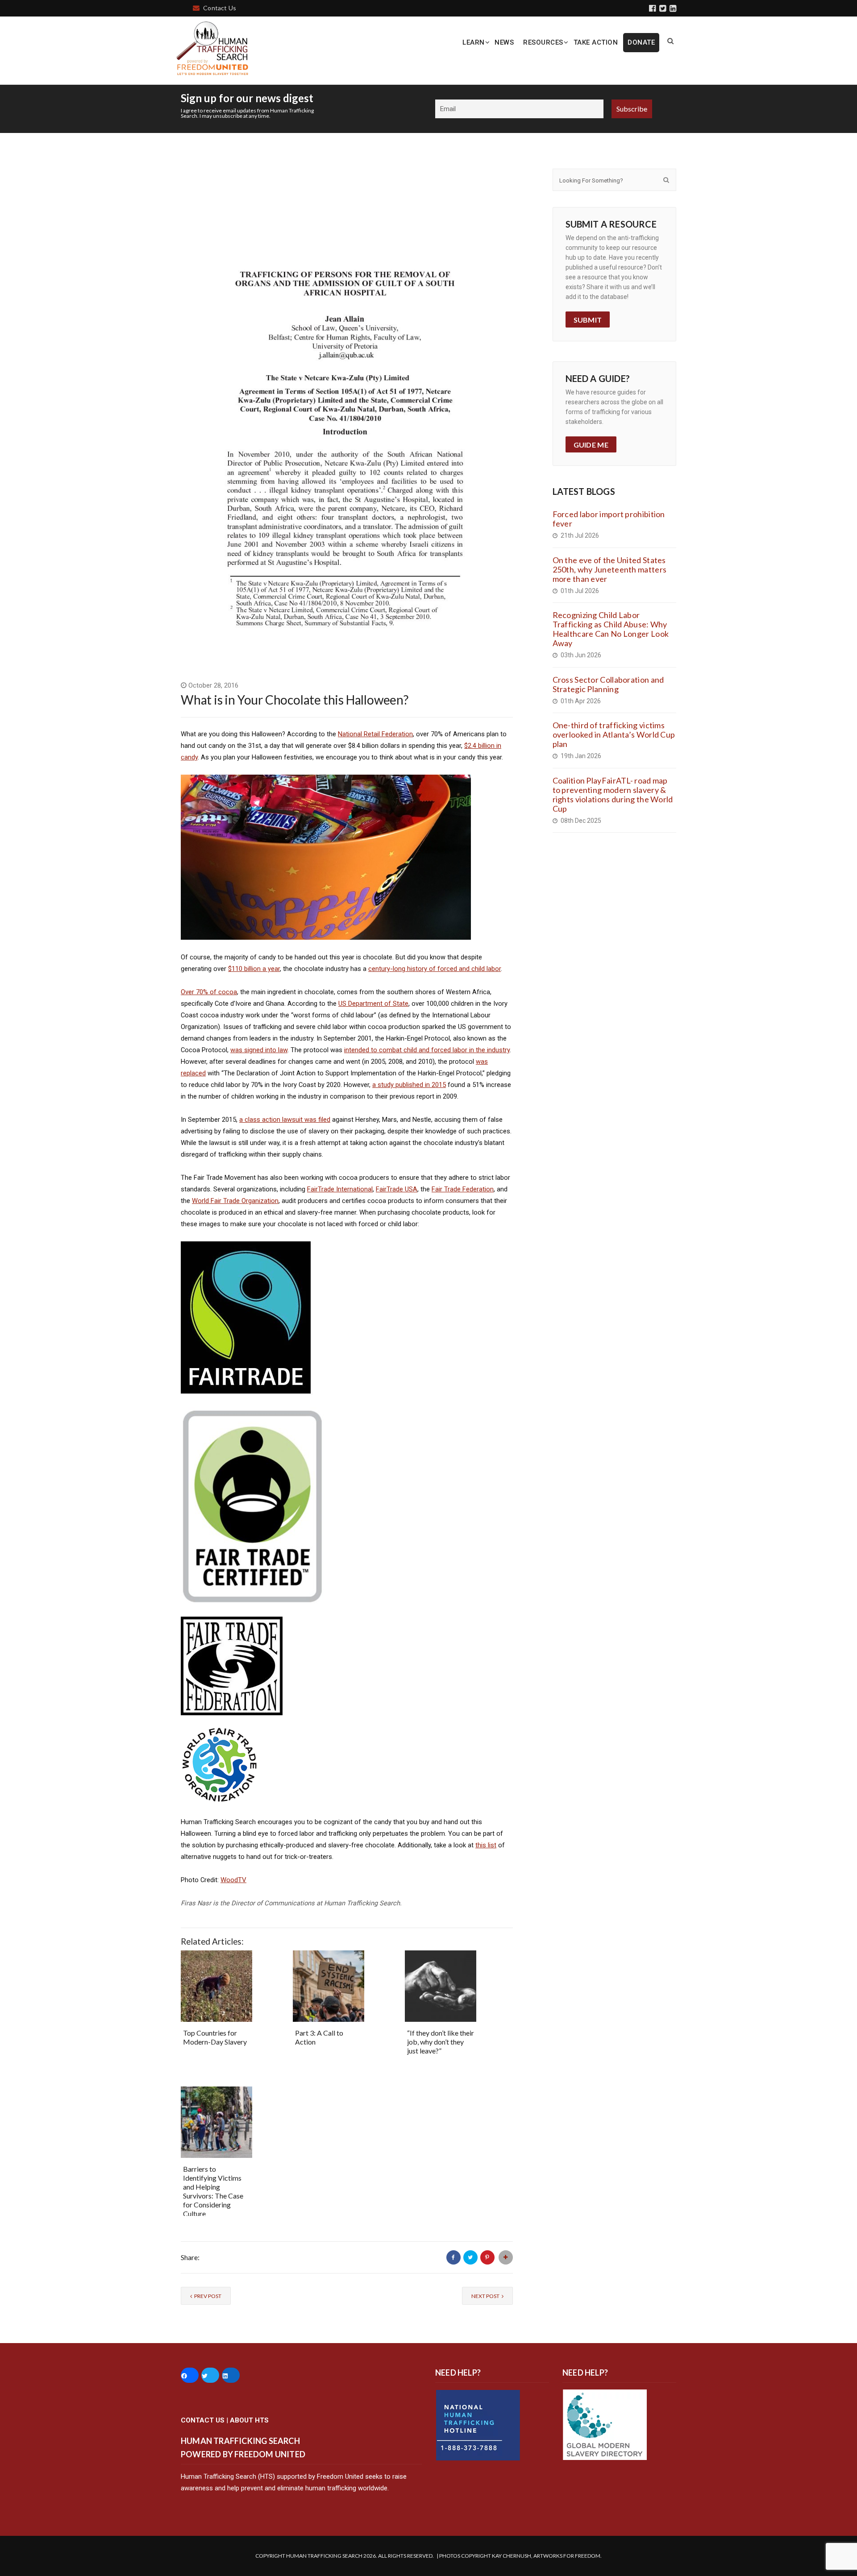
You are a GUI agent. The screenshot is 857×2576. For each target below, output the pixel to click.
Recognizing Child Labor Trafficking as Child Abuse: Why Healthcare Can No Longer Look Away (611, 629)
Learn (474, 42)
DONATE (641, 42)
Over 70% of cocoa (209, 992)
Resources (543, 42)
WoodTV (233, 1880)
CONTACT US (203, 2420)
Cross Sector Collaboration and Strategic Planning (608, 684)
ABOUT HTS (249, 2420)
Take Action (596, 42)
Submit (588, 320)
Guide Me (591, 445)
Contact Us (220, 8)
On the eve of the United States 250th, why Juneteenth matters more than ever (610, 569)
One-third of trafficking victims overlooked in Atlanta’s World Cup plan (614, 734)
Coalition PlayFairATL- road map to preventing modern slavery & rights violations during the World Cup (613, 794)
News (504, 42)
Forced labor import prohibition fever (609, 519)
